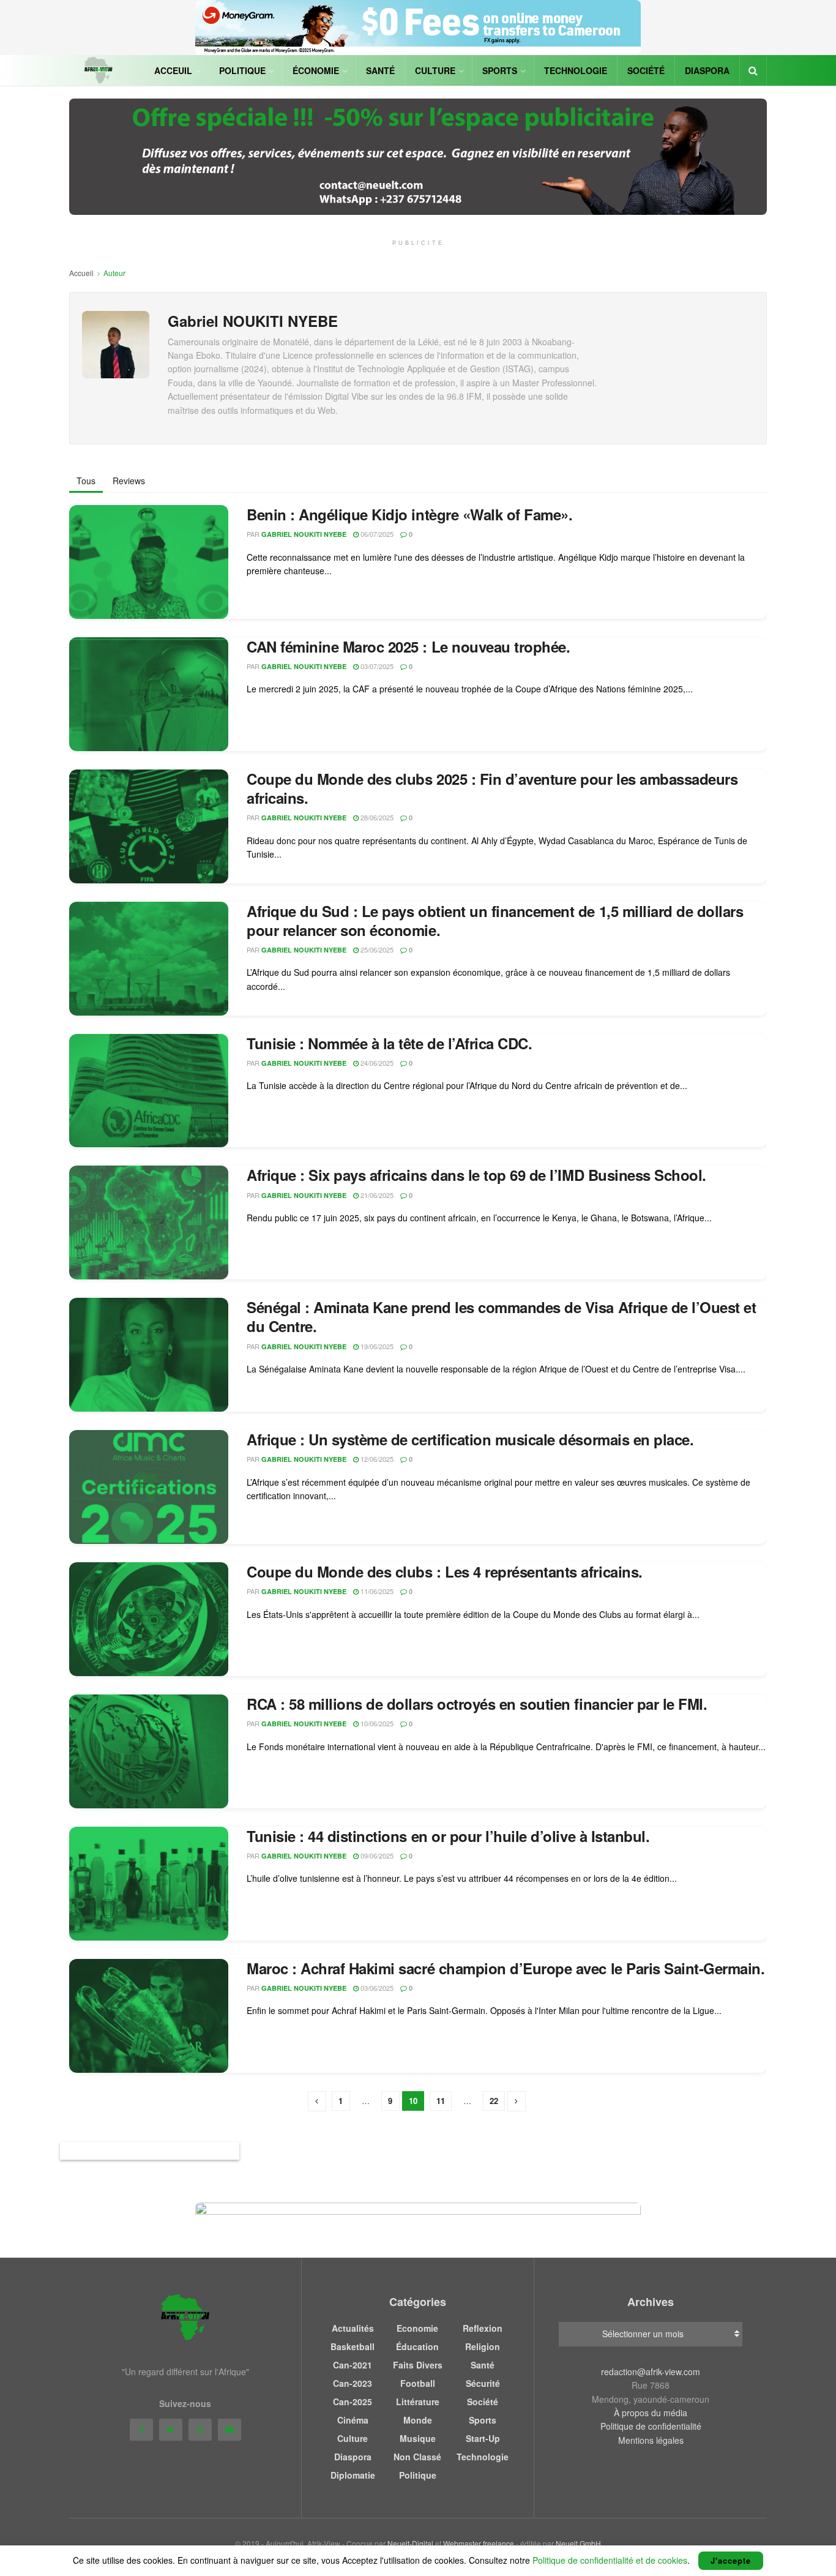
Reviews (129, 481)
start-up (483, 2438)
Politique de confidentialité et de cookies (610, 2560)
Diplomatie (353, 2475)
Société (646, 70)
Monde (418, 2420)
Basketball (353, 2346)
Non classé (417, 2457)
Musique (418, 2438)
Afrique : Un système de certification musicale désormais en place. (470, 1439)
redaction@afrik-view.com (651, 2372)
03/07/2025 (376, 666)
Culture (435, 70)
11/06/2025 (376, 1591)
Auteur (114, 273)
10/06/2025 (376, 1723)
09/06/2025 (376, 1855)
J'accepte (731, 2560)
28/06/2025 (376, 817)
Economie (417, 2328)
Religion (483, 2346)
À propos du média (651, 2413)
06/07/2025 (376, 534)
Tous (86, 481)
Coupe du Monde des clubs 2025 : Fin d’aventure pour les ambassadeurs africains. (492, 788)
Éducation (417, 2346)
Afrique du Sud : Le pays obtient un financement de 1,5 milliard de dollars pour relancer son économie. (495, 920)
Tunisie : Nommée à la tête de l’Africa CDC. (389, 1043)
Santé (380, 70)
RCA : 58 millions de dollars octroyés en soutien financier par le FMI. (477, 1704)
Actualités (353, 2328)
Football (418, 2383)
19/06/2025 (376, 1346)
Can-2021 (353, 2365)
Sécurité (483, 2383)
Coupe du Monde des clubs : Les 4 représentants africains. (445, 1571)
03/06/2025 (376, 1988)
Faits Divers (418, 2365)
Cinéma (353, 2420)
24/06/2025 (376, 1063)
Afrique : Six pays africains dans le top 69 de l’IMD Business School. (476, 1175)
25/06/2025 (376, 949)
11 (441, 2101)
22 (494, 2101)
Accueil (81, 273)
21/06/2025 (376, 1195)
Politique (242, 70)
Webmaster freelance (479, 2543)
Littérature (418, 2402)
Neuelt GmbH (578, 2543)
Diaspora (707, 70)
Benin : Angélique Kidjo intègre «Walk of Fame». (409, 514)
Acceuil (173, 70)
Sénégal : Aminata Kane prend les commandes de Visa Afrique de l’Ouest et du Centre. (501, 1316)
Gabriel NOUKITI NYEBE (304, 534)
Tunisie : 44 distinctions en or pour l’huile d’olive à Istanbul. (448, 1836)
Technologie (576, 70)
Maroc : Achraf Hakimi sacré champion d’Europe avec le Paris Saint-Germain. (506, 1968)
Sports (500, 70)
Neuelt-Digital (410, 2543)
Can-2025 (353, 2402)
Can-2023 (353, 2383)
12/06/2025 (376, 1459)
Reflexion (483, 2328)
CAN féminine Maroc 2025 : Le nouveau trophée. (408, 646)
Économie (316, 70)
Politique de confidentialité (651, 2426)
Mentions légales (651, 2440)
